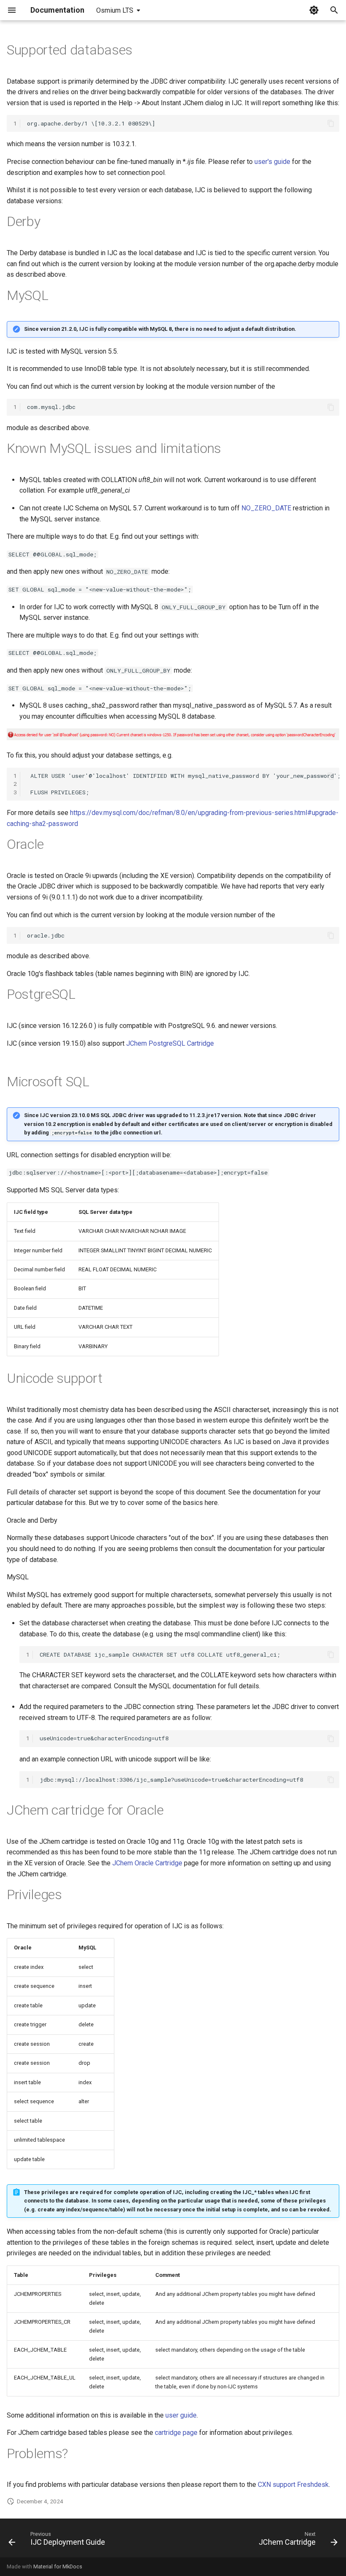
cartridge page (176, 2433)
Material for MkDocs (58, 2566)
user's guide (272, 162)
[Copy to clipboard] (331, 123)
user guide (181, 2415)
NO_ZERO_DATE (266, 508)
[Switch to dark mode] (314, 10)
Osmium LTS (115, 10)
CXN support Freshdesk (293, 2485)
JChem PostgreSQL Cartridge (170, 1043)
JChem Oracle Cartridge (147, 1863)
